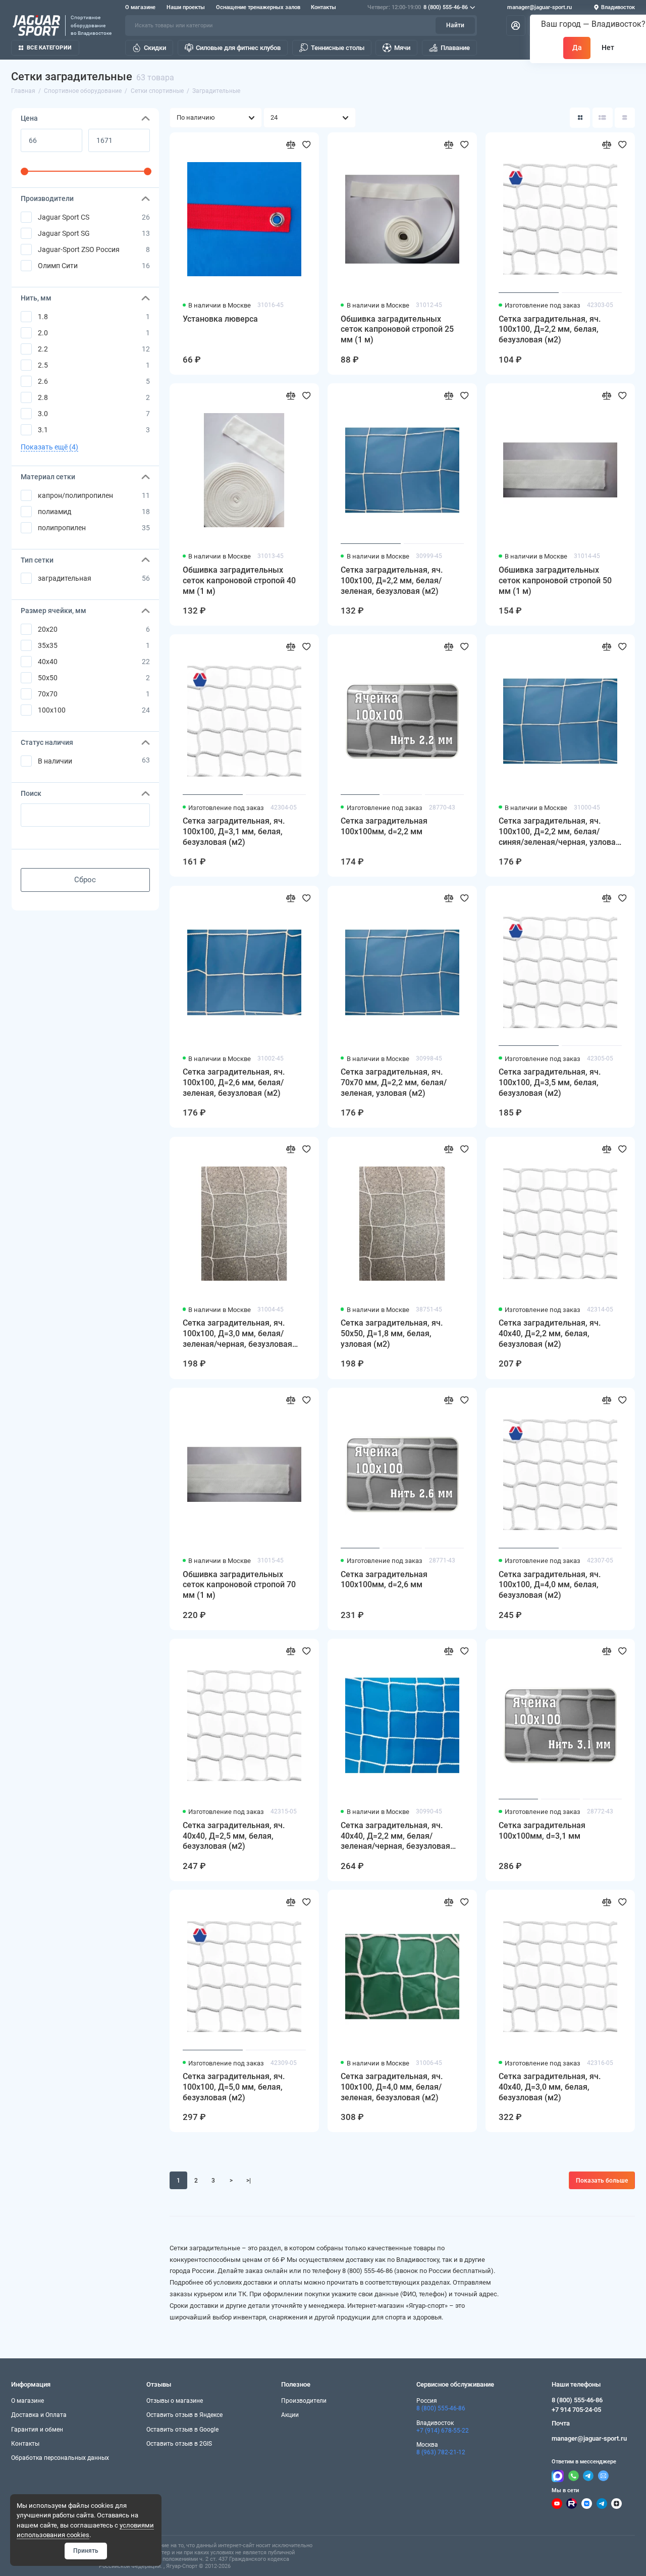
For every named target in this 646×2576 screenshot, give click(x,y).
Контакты (324, 7)
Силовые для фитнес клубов (238, 48)
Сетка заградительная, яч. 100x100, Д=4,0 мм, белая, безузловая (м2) (550, 1585)
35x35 (48, 645)
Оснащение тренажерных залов (258, 7)
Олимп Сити (58, 266)
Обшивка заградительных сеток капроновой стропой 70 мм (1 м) (239, 1585)
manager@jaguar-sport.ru (540, 7)
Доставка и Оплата (39, 2415)
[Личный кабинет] (516, 25)
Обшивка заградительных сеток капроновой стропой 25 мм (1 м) (397, 330)
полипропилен (62, 528)
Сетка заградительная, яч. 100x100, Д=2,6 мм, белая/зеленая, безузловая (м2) (234, 1082)
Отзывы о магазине (175, 2401)
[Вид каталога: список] (603, 118)
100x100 (52, 710)
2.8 (43, 397)
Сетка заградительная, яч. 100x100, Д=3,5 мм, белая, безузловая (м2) (550, 1082)
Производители (304, 2401)
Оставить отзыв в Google (182, 2430)
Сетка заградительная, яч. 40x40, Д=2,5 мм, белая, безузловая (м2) (234, 1836)
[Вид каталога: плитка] (580, 118)
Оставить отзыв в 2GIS (179, 2444)
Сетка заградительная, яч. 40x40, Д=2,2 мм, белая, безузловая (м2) (550, 1333)
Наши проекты (186, 7)
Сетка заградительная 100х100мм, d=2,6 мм (384, 1580)
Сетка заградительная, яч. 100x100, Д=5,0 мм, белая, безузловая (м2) (234, 2087)
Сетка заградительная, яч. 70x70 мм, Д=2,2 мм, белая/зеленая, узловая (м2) (394, 1082)
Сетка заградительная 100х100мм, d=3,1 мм (542, 1831)
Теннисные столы (338, 48)
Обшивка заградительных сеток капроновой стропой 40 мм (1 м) (239, 580)
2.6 (43, 381)
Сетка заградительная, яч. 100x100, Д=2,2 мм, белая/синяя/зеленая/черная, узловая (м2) (559, 832)
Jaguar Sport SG (64, 233)
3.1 (43, 430)
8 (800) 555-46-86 (418, 7)
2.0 (43, 333)
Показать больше (602, 2181)
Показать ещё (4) (49, 447)
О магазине (140, 7)
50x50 (48, 678)
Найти (455, 25)
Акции (290, 2415)
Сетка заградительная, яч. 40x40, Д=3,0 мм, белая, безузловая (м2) (550, 2087)
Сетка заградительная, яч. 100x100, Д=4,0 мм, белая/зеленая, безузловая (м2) (392, 2087)
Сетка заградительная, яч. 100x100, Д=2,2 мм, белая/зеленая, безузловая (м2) (392, 580)
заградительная (65, 578)
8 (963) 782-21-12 (441, 2452)
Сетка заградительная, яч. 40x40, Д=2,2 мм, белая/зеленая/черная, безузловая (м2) (395, 1836)
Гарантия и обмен (37, 2430)
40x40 (48, 662)
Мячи (402, 48)
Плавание (455, 48)
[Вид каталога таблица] (625, 118)
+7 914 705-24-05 (576, 2410)
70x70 (48, 694)
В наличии (55, 761)
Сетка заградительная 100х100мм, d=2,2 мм (384, 826)
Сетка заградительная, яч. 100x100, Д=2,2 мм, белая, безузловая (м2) (550, 330)
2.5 (43, 365)
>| (249, 2181)
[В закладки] (307, 145)
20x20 (48, 629)
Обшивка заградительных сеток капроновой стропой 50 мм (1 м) (555, 580)
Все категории (49, 48)
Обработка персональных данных (60, 2458)
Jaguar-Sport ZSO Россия (79, 249)
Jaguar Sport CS (64, 217)
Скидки (155, 48)
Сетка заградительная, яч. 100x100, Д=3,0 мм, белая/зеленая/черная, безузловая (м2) (237, 1334)
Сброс (85, 880)
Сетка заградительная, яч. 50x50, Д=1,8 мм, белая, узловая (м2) (392, 1333)
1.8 (43, 317)
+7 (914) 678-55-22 (443, 2431)
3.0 (43, 414)
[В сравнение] (291, 145)
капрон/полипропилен (75, 495)
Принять (86, 2551)
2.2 (43, 349)
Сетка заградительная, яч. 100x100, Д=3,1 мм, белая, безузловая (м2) (234, 831)
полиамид (55, 512)
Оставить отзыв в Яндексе (184, 2415)
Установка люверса (220, 319)
